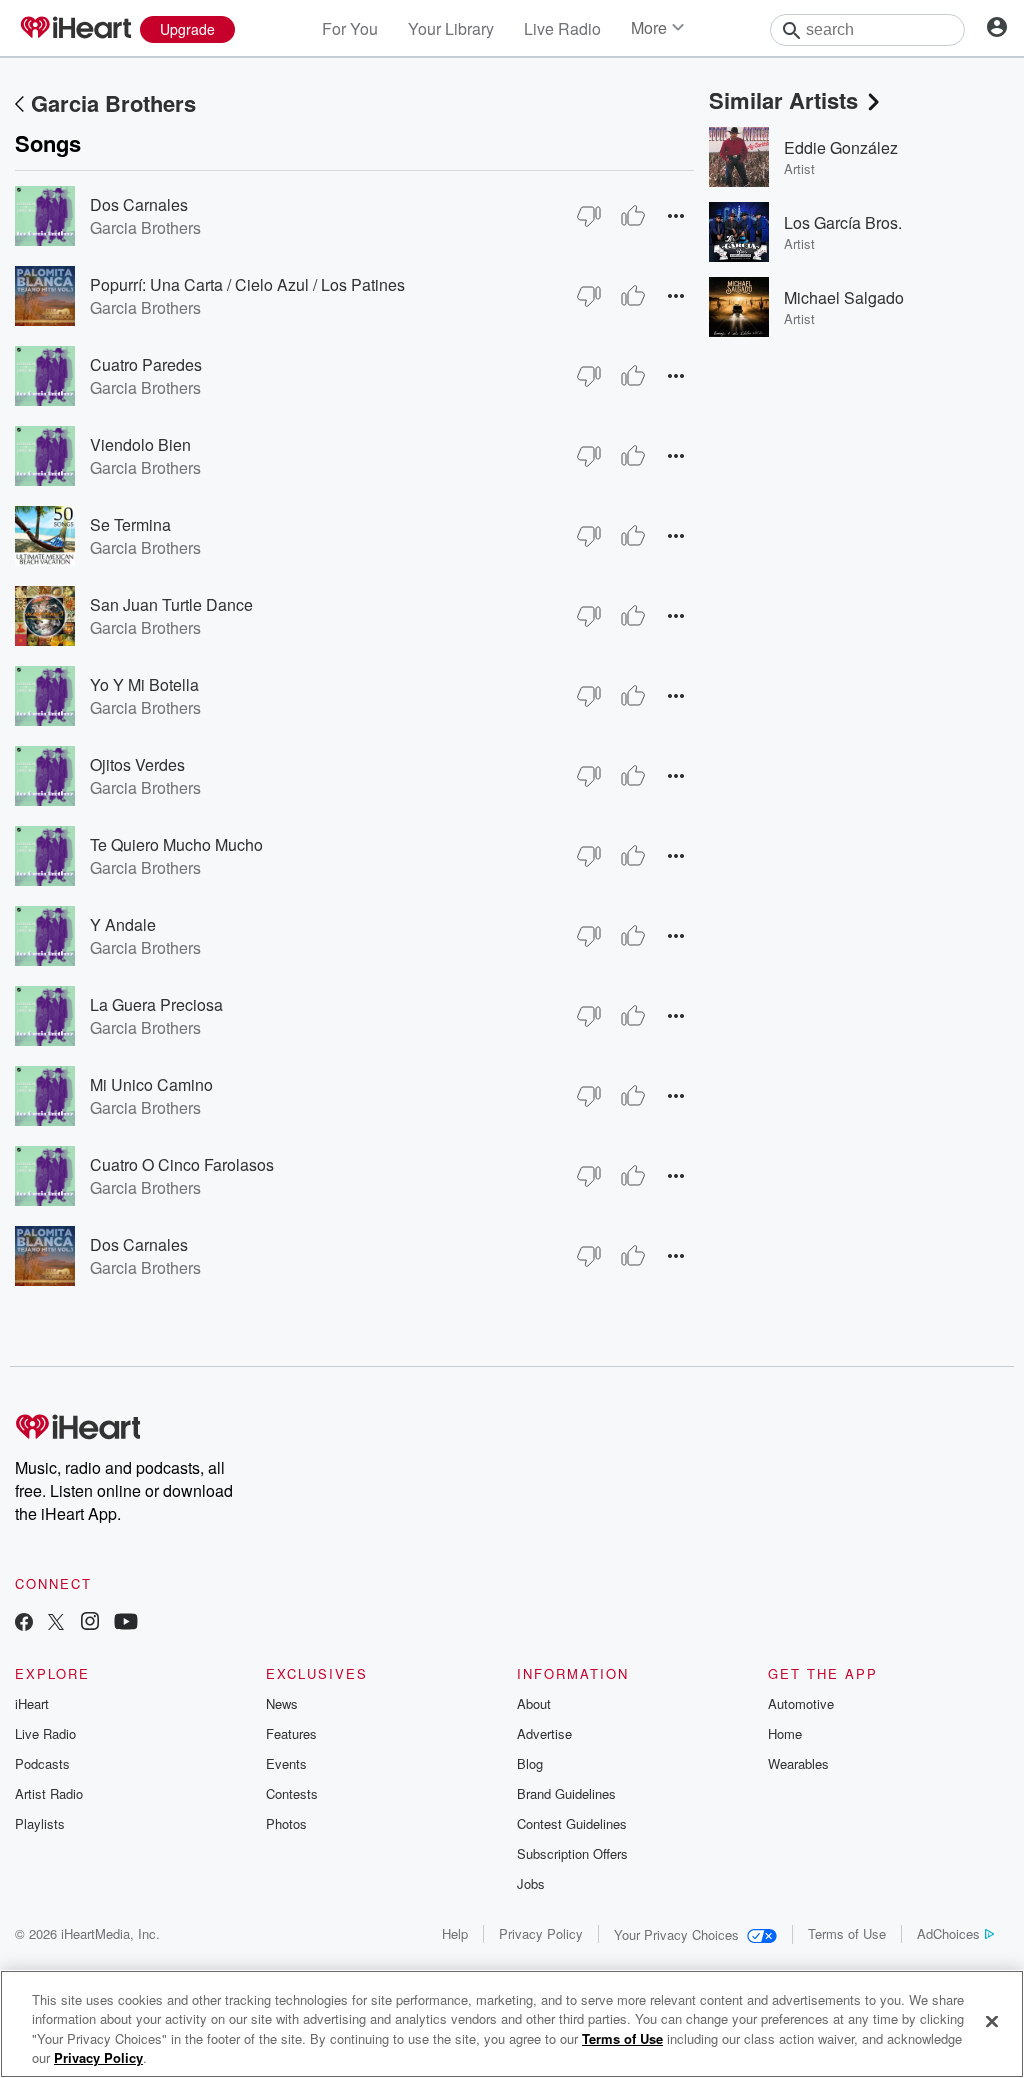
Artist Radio (49, 1793)
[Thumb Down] (589, 216)
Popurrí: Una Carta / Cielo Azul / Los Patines (247, 284)
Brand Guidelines (566, 1793)
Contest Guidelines (572, 1823)
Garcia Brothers (113, 103)
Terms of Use (847, 1933)
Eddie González (841, 147)
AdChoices (948, 1933)
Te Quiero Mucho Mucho (176, 844)
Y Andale (123, 924)
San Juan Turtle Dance (171, 604)
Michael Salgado (844, 297)
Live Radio (562, 28)
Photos (286, 1823)
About (534, 1703)
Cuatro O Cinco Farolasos (182, 1164)
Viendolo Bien (140, 444)
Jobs (531, 1883)
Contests (292, 1793)
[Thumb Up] (633, 216)
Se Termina (130, 524)
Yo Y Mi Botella (144, 684)
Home (785, 1733)
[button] (676, 215)
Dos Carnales (139, 204)
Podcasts (42, 1763)
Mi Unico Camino (151, 1084)
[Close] (992, 2021)
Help (455, 1933)
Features (291, 1733)
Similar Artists (783, 100)
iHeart (32, 1703)
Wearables (798, 1763)
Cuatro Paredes (146, 364)
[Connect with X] (56, 1623)
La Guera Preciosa (156, 1004)
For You (350, 28)
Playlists (40, 1823)
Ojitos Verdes (137, 764)
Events (286, 1763)
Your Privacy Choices (676, 1934)
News (282, 1703)
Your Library (451, 28)
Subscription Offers (572, 1853)
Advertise (544, 1733)
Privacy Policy (541, 1933)
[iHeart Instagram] (90, 1623)
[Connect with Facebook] (24, 1623)
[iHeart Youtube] (126, 1623)
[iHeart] (75, 29)
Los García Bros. (843, 222)
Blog (530, 1763)
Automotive (801, 1703)
